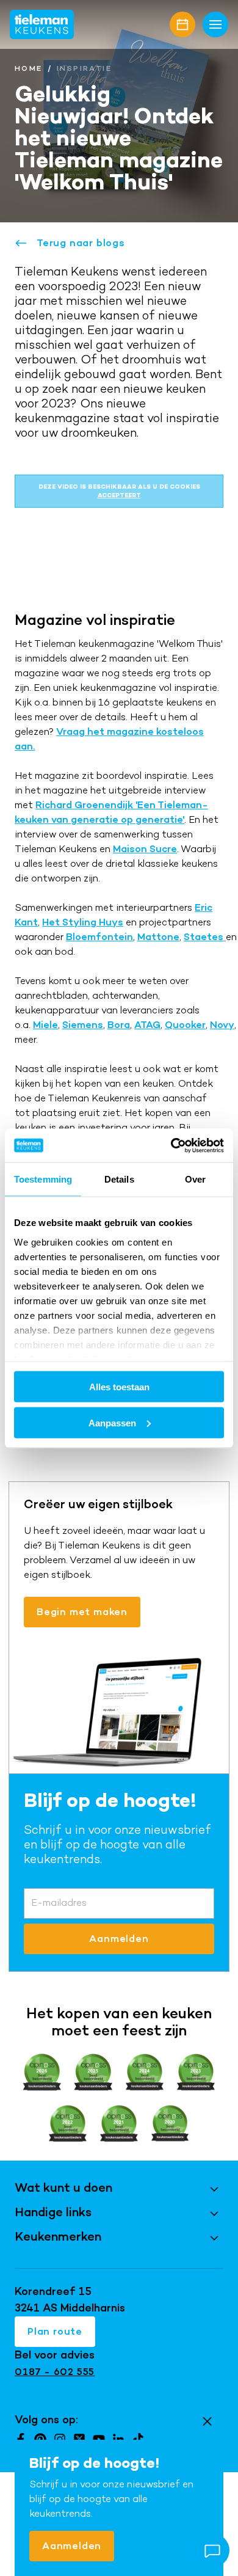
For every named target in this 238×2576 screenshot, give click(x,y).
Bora (119, 1025)
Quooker (185, 1025)
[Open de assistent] (212, 2550)
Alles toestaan (119, 1387)
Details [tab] (119, 1179)
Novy (222, 1025)
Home (29, 68)
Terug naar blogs (81, 243)
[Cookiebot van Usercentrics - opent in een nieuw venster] (171, 1145)
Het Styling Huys (83, 922)
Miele (45, 1025)
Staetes (205, 937)
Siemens (83, 1025)
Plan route (55, 2331)
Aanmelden (72, 2546)
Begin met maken (82, 1612)
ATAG (147, 1025)
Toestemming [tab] (43, 1179)
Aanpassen (112, 1422)
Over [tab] (195, 1179)
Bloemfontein (99, 937)
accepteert (119, 495)
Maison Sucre (145, 849)
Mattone (158, 937)
